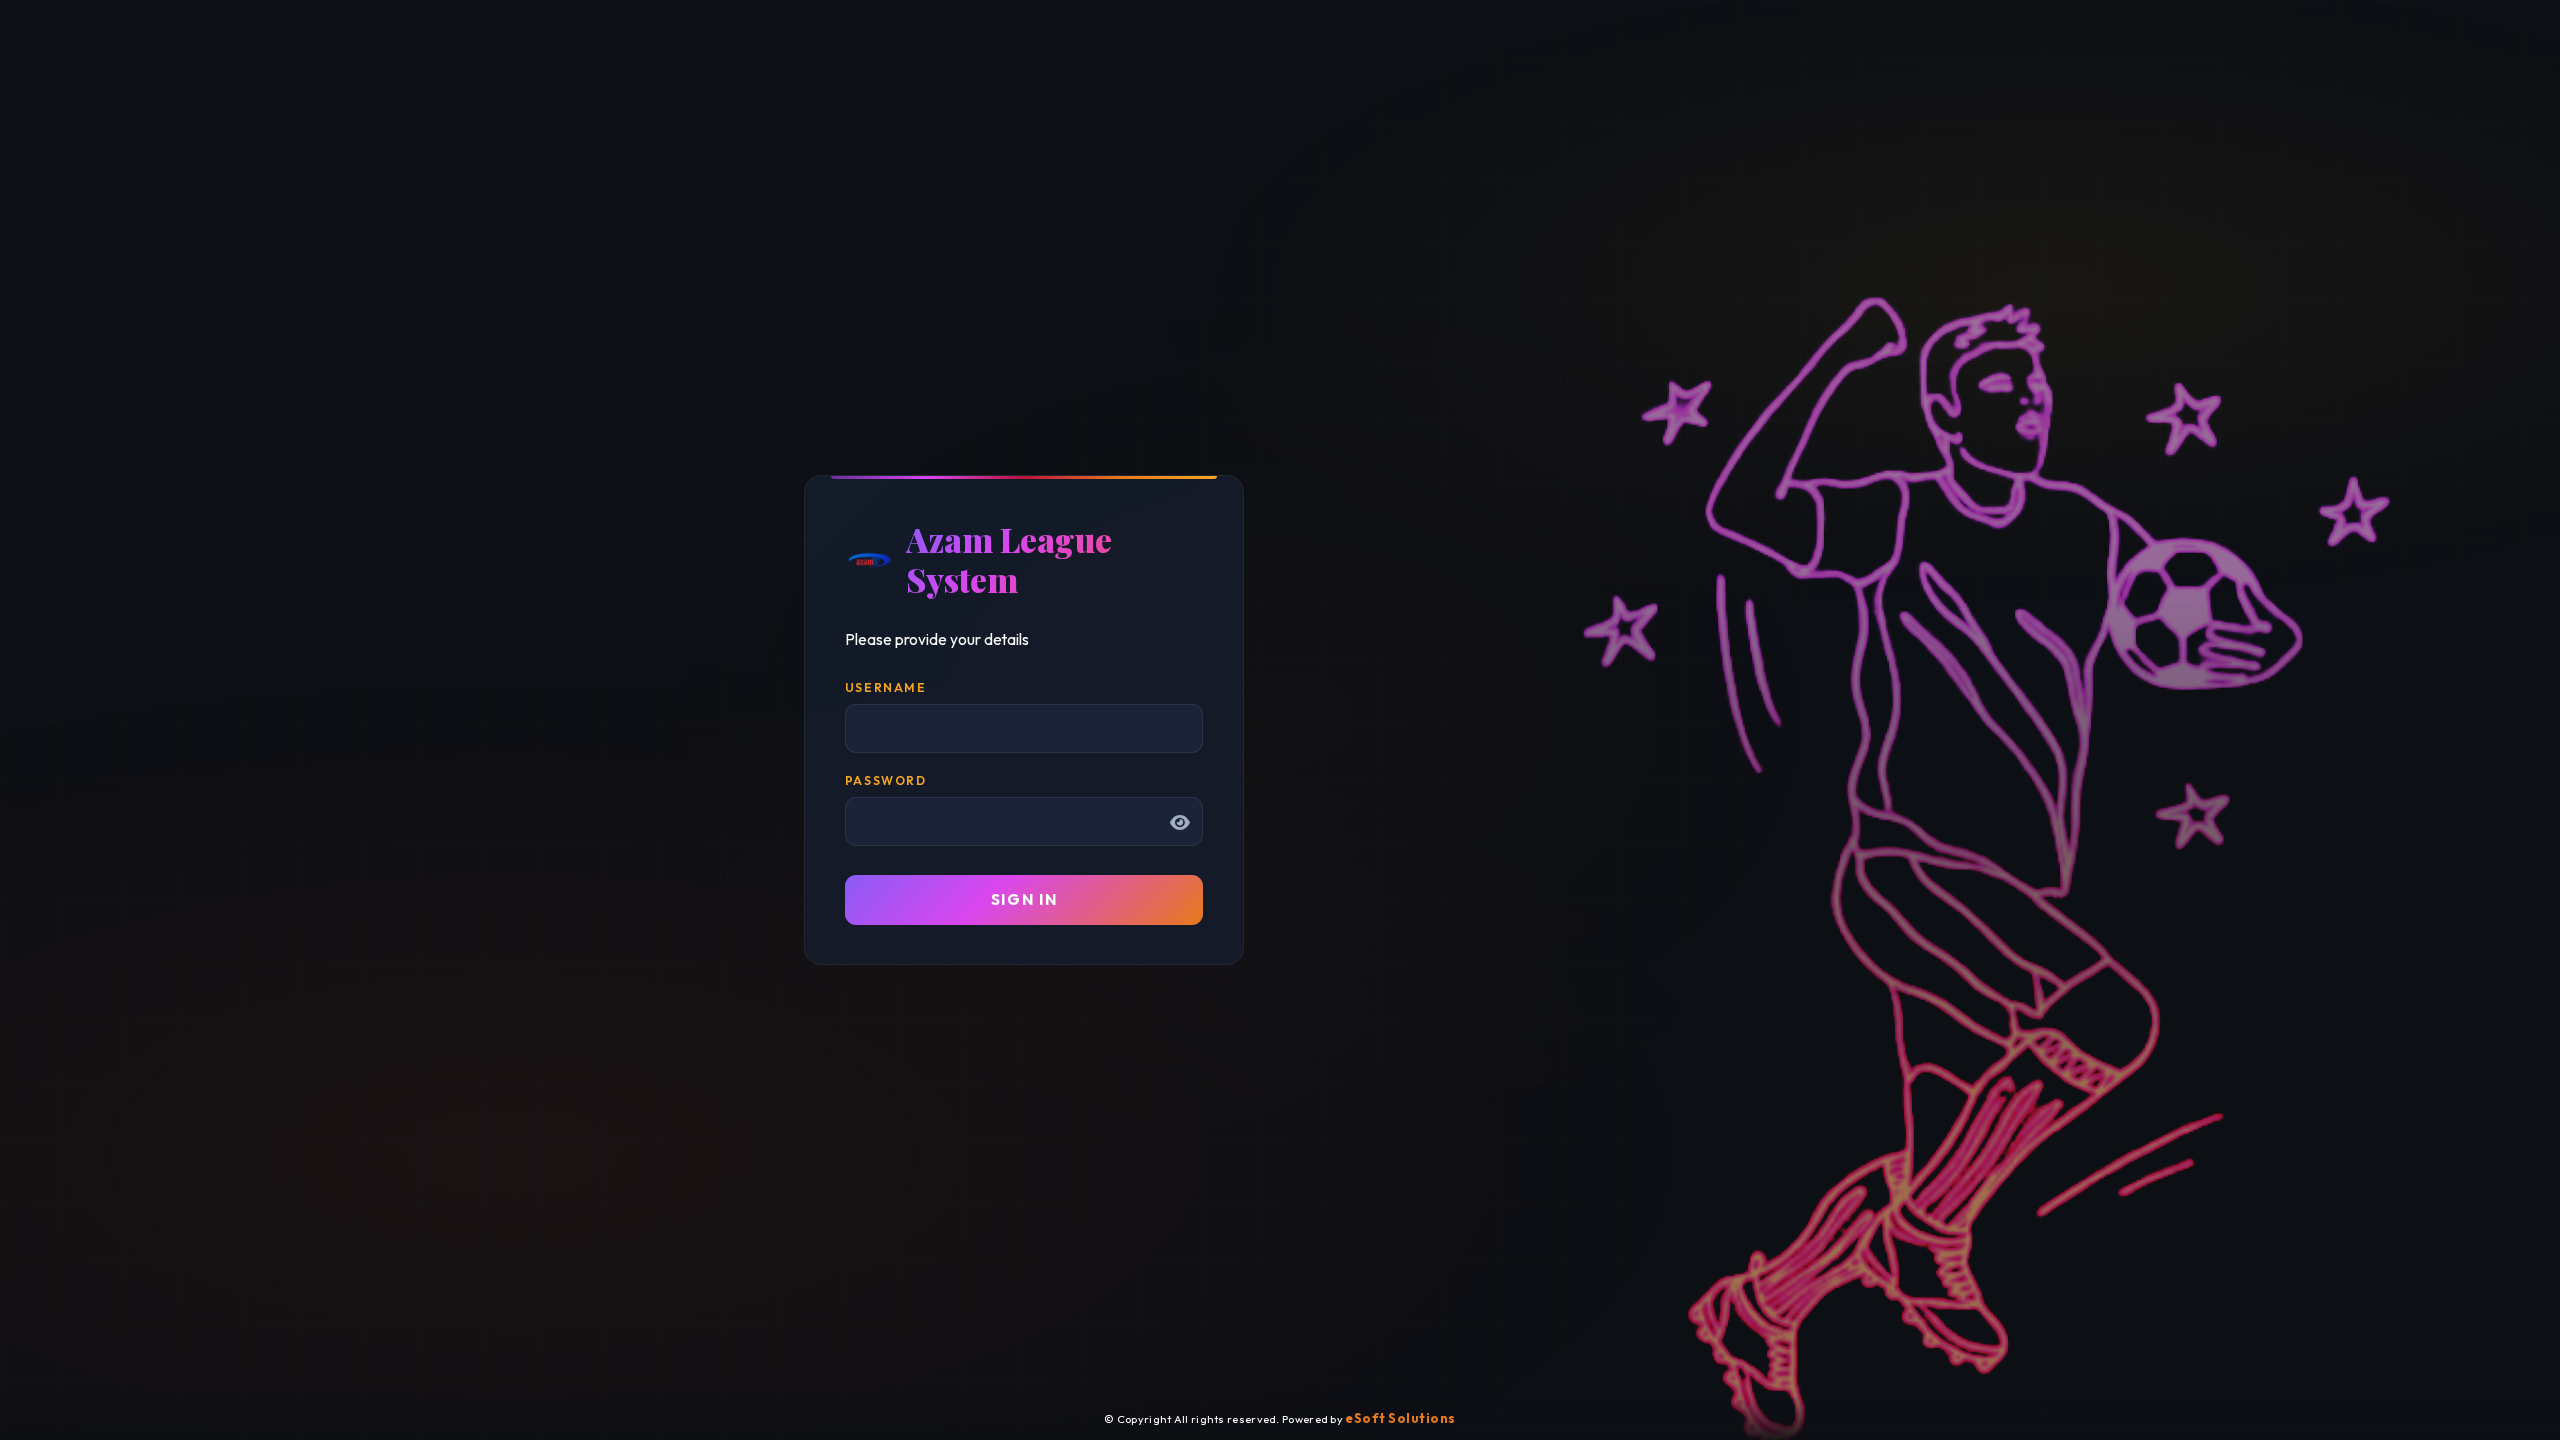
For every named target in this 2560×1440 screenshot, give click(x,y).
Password (886, 780)
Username (886, 687)
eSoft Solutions (1400, 1418)
